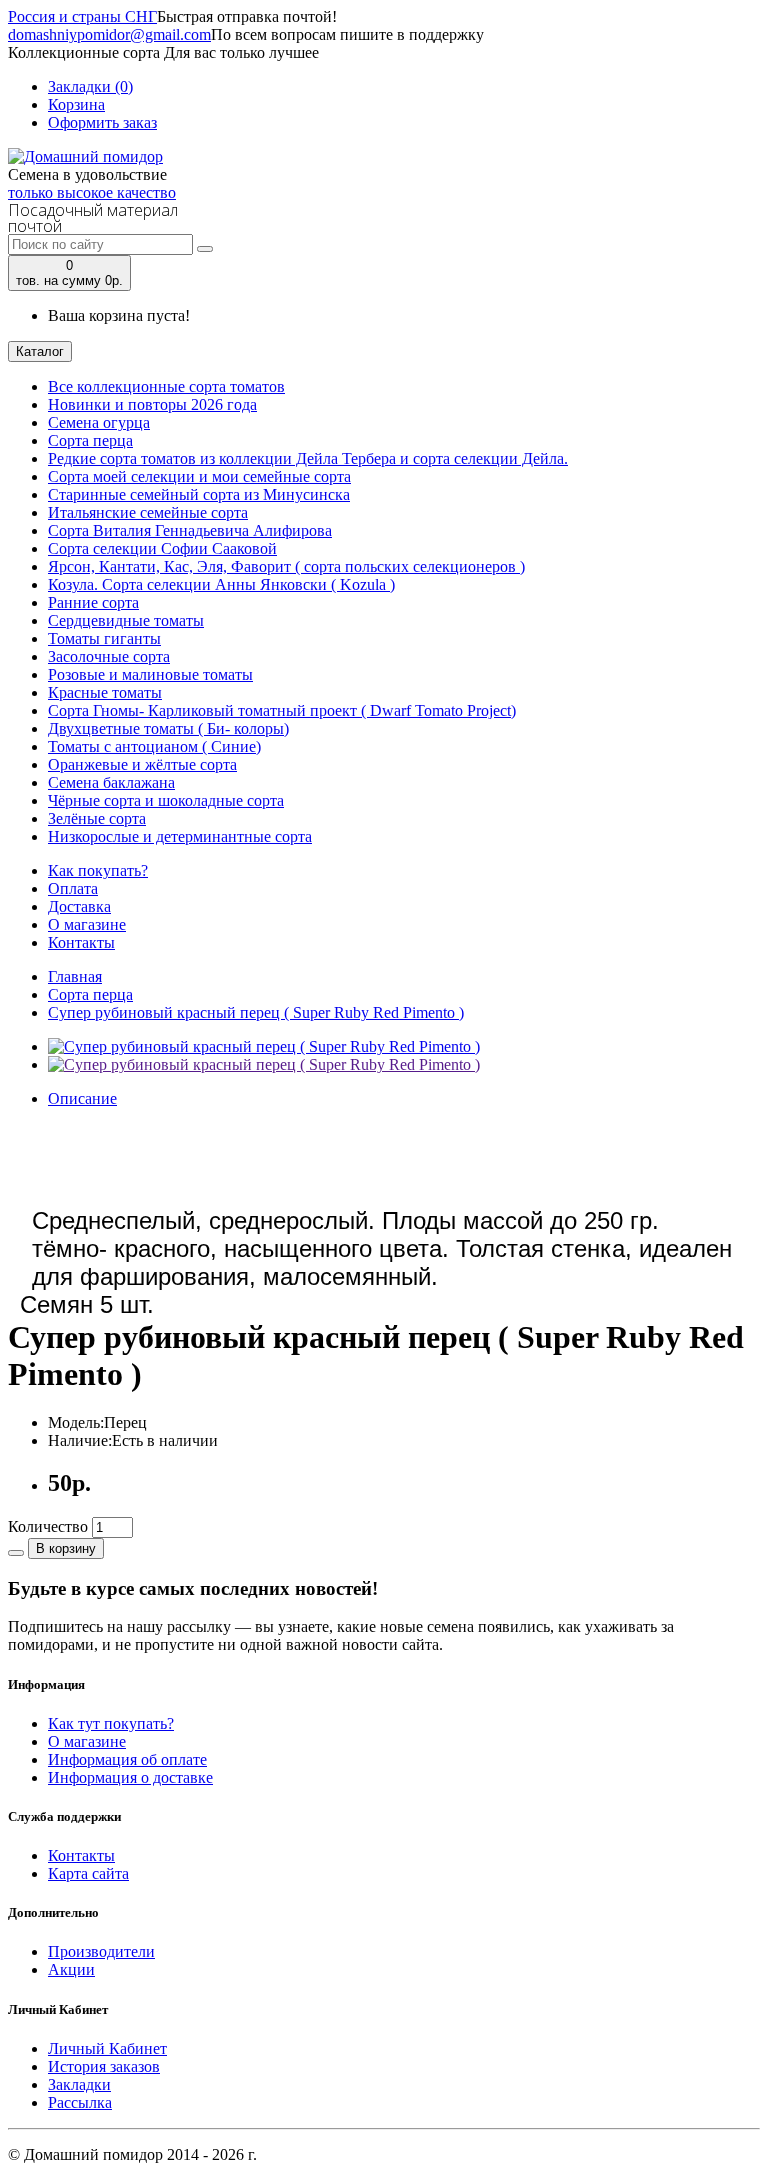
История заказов (104, 2066)
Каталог (40, 351)
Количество (48, 1526)
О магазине (87, 924)
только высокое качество (92, 192)
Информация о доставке (130, 1777)
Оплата (73, 888)
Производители (101, 1951)
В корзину (66, 1548)
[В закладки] (16, 1553)
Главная (75, 976)
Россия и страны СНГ (82, 16)
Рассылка (80, 2102)
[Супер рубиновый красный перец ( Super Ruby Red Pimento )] (264, 1046)
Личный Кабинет (107, 2048)
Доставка (79, 906)
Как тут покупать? (111, 1723)
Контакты (81, 942)
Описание (82, 1098)
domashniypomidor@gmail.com (109, 34)
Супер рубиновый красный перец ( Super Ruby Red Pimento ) (256, 1012)
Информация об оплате (127, 1759)
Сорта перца (90, 994)
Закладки (79, 2084)
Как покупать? (98, 870)
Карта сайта (88, 1873)
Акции (71, 1969)
